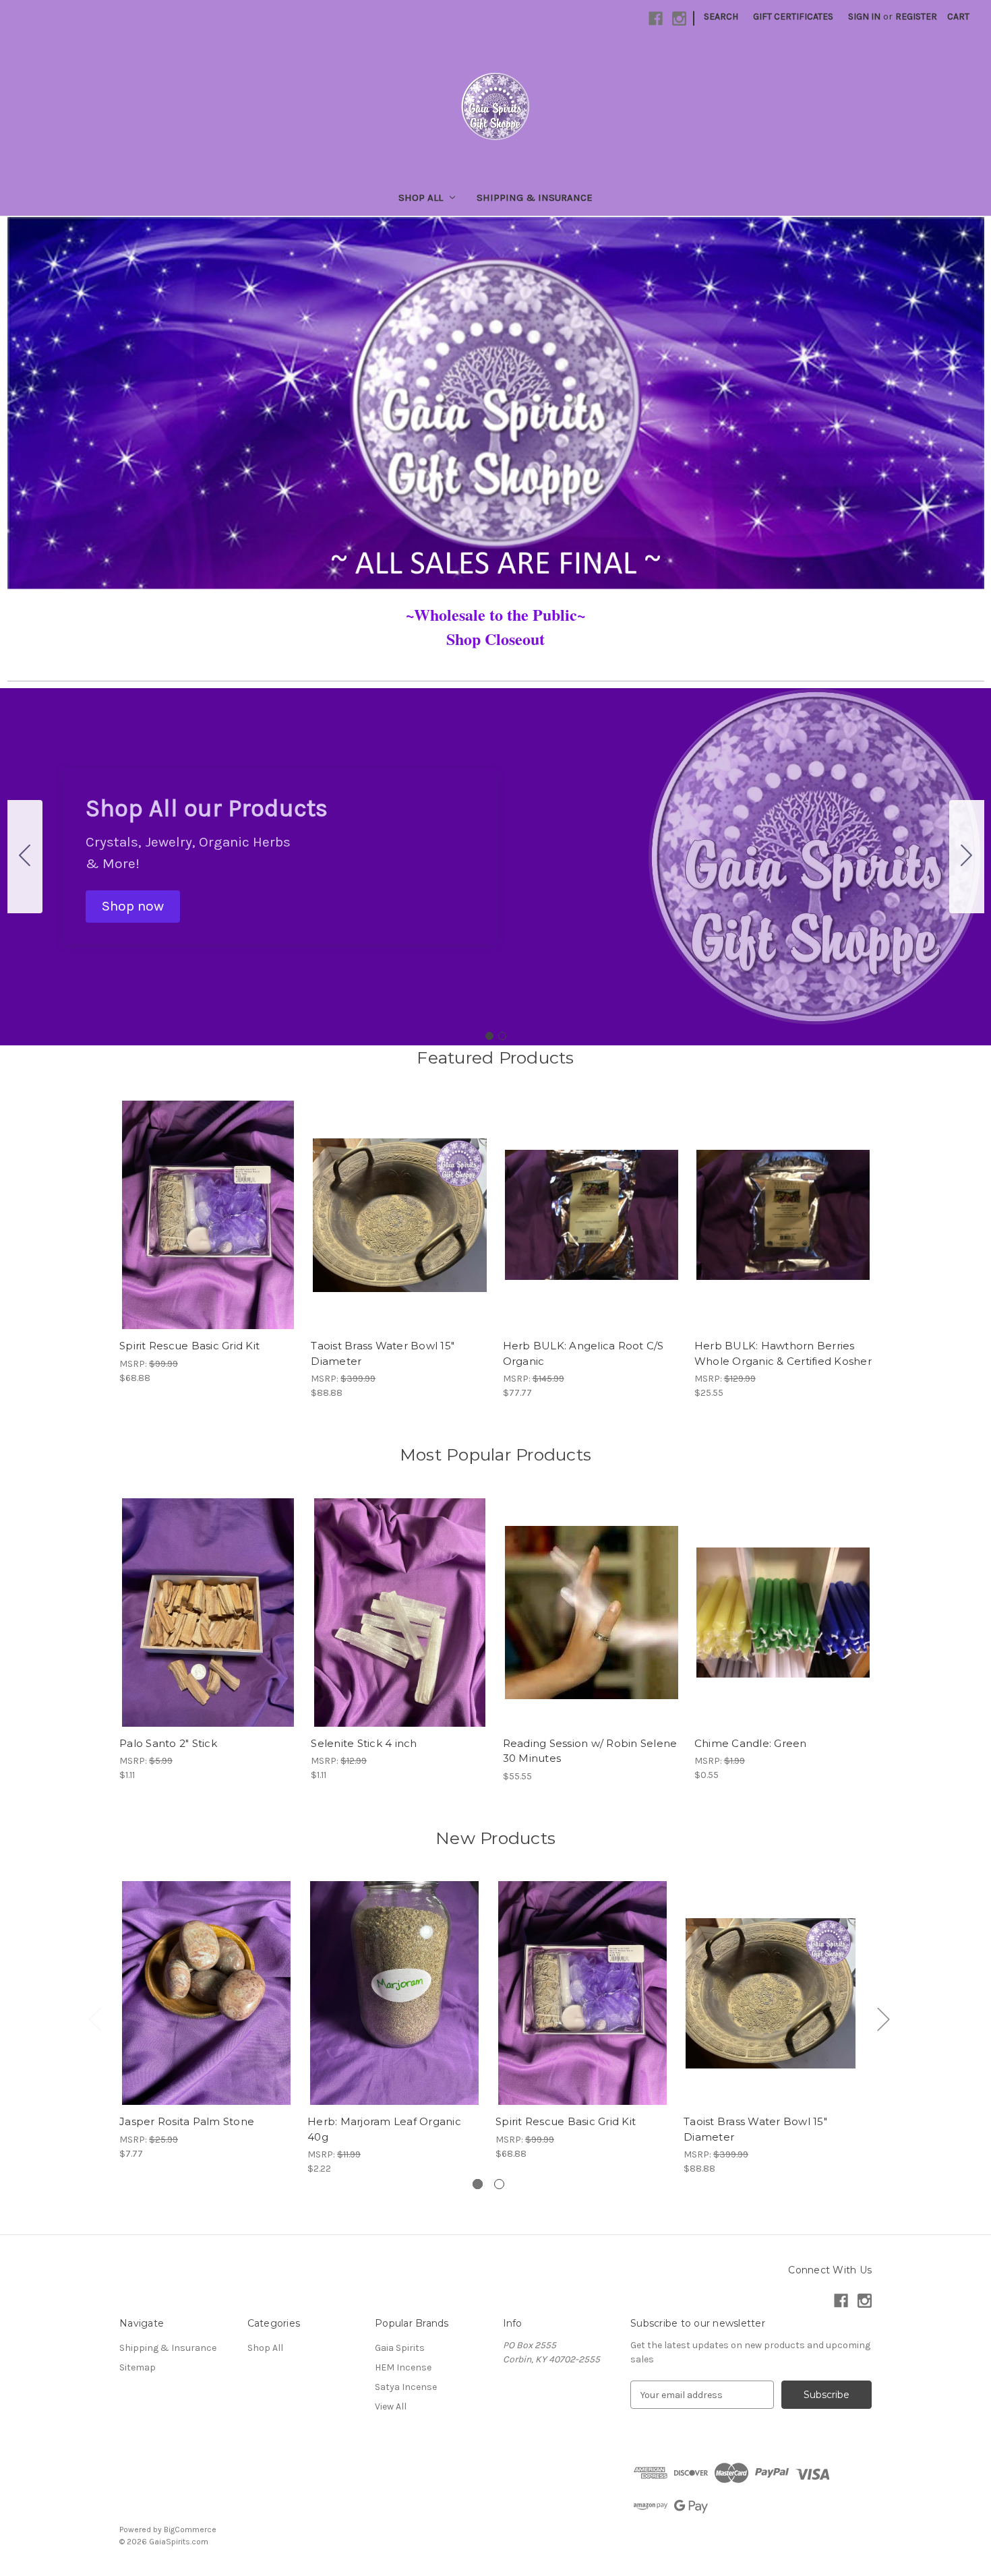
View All (391, 2406)
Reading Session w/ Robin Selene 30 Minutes (590, 1751)
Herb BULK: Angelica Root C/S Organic (583, 1353)
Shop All (421, 197)
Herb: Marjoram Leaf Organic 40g (384, 2129)
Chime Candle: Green (751, 1743)
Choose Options (208, 1227)
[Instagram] (679, 19)
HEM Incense (403, 2367)
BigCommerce (190, 2529)
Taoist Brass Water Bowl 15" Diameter (383, 1353)
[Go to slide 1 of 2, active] (478, 2184)
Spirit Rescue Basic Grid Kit (189, 1346)
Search (721, 17)
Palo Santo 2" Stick (168, 1743)
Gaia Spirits (400, 2348)
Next (883, 2018)
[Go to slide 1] (489, 1036)
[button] (133, 907)
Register (916, 17)
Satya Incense (406, 2387)
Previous (94, 2018)
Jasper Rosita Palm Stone (187, 2121)
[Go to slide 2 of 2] (499, 2184)
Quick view (197, 1203)
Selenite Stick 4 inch (364, 1743)
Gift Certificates (793, 17)
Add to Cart (399, 1227)
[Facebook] (656, 19)
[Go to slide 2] (25, 857)
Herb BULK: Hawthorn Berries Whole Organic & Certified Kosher (783, 1353)
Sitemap (138, 2367)
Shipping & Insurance (535, 197)
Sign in (864, 17)
